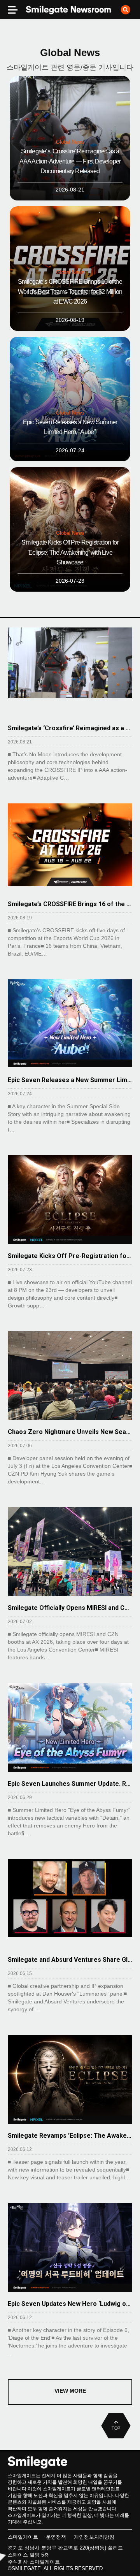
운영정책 (56, 2537)
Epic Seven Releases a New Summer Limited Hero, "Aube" (70, 1080)
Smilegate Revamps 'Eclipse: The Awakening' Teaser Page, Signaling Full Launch (70, 2136)
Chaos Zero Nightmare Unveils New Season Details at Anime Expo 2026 (70, 1432)
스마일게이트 (23, 2537)
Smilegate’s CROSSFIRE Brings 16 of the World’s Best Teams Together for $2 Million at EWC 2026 (70, 904)
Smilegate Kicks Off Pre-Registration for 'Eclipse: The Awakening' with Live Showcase (70, 1256)
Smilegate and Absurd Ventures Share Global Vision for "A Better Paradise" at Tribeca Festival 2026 (70, 1960)
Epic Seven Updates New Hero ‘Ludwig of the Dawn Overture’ (70, 2304)
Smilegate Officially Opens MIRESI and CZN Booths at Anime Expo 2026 (70, 1608)
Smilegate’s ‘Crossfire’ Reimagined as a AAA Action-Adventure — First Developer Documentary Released (70, 728)
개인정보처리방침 (94, 2537)
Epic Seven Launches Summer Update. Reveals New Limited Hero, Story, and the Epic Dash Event (70, 1784)
